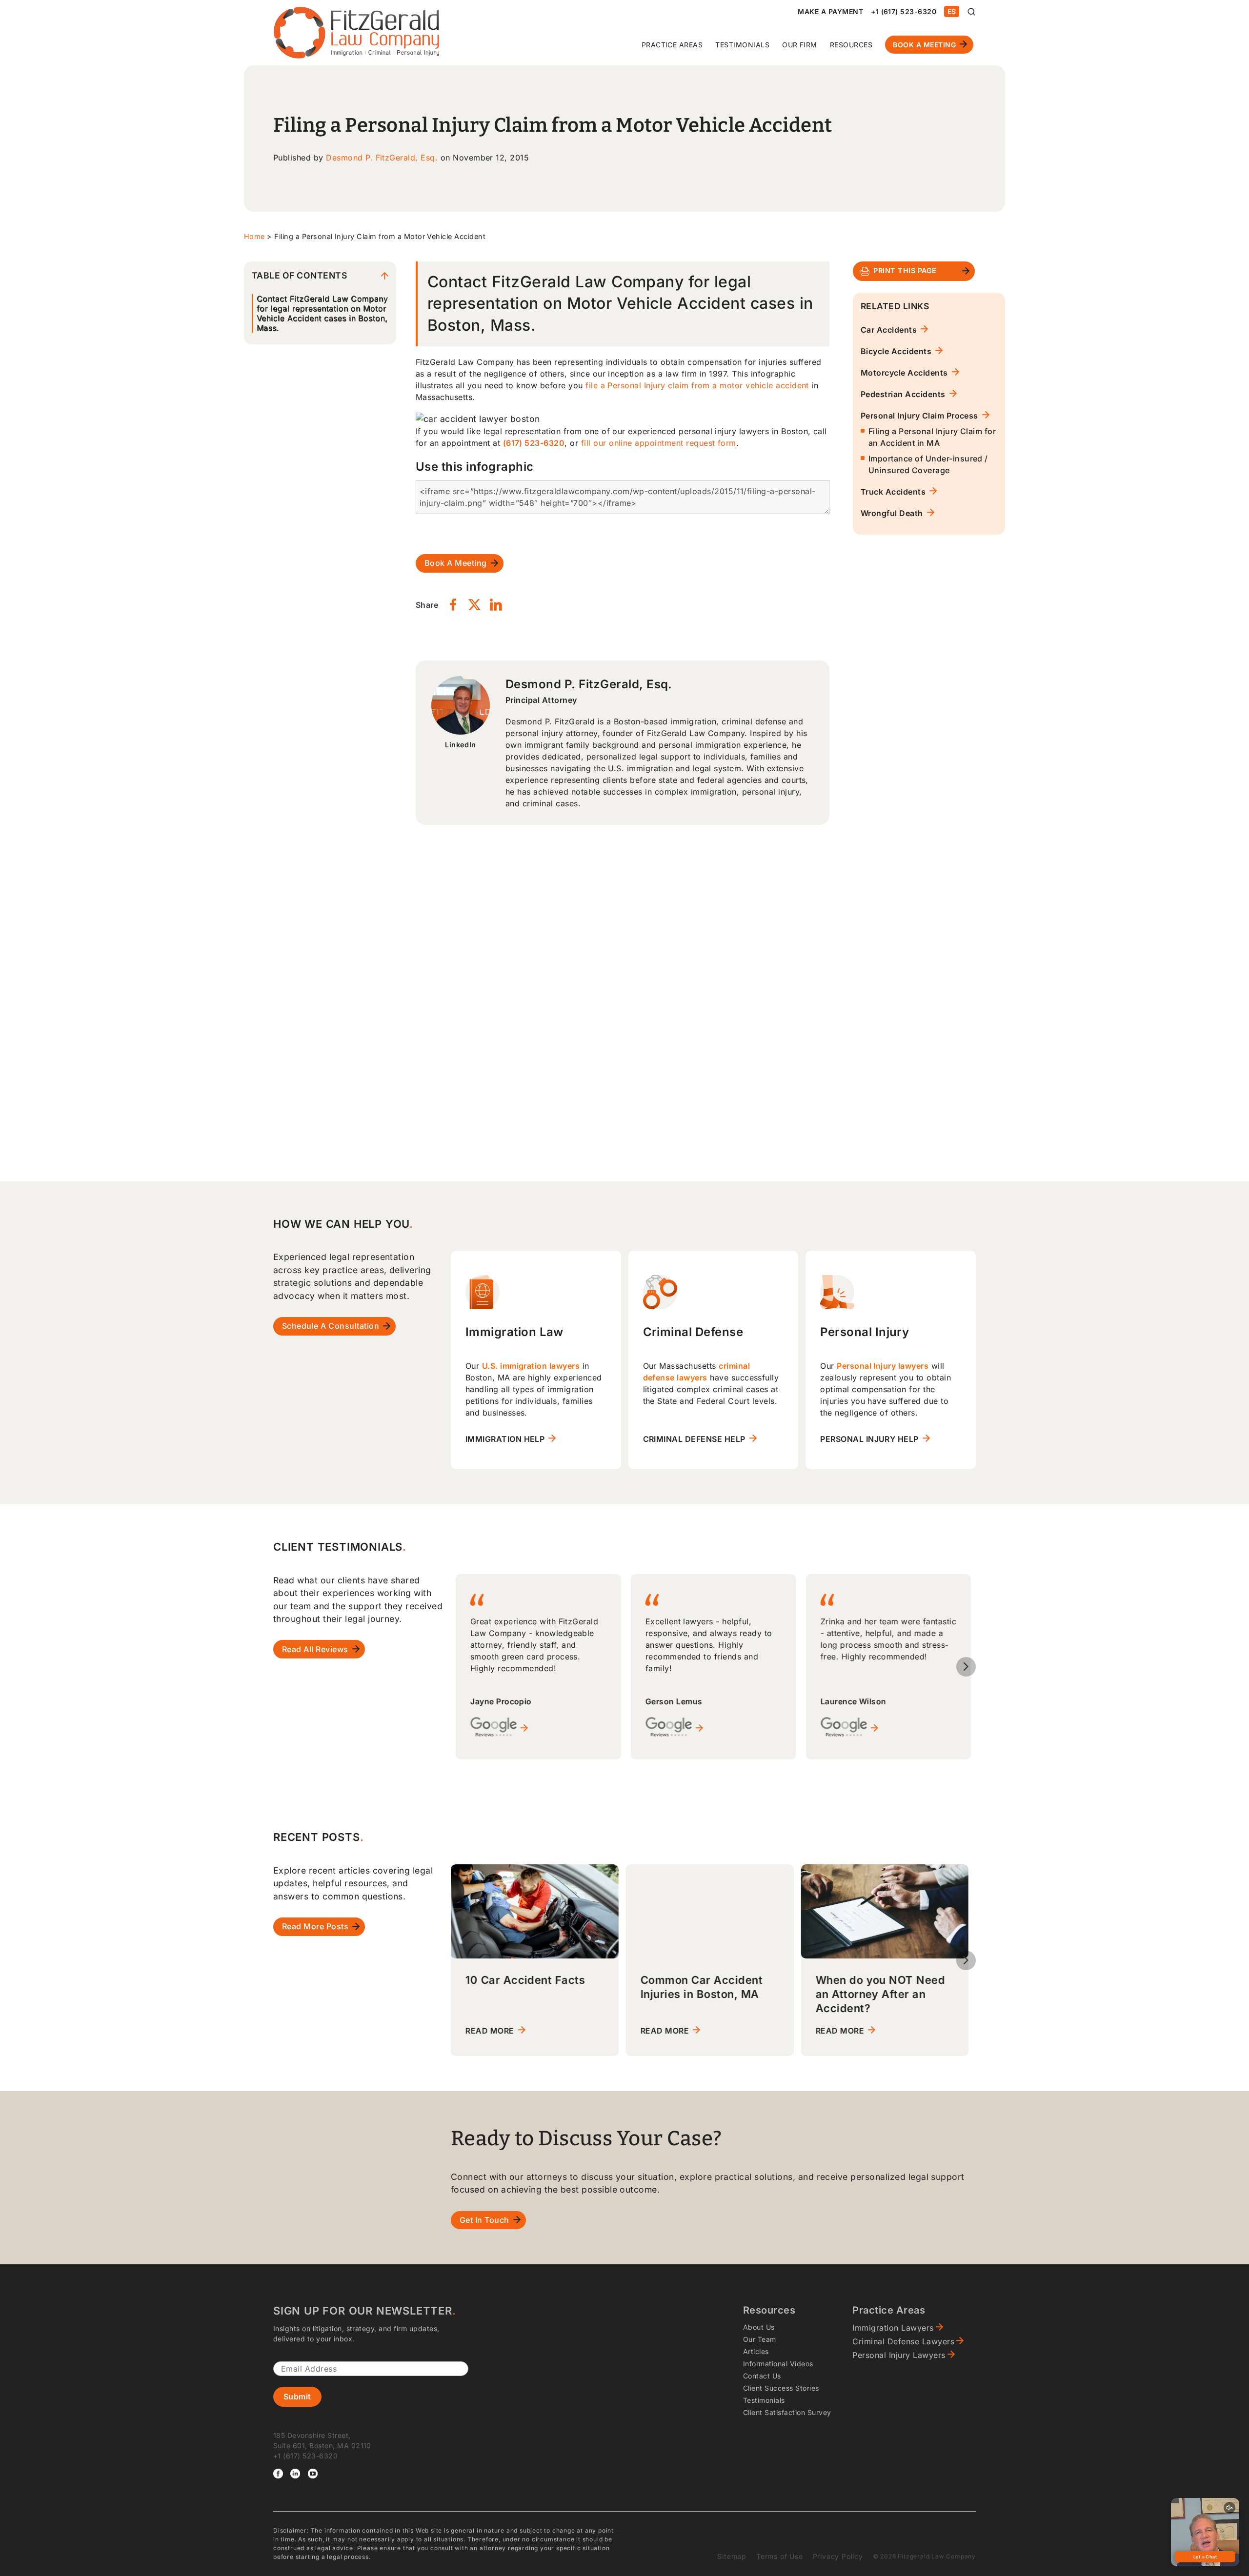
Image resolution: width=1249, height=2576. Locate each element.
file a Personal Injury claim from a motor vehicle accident (697, 385)
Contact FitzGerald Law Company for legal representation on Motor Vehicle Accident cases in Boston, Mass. (322, 313)
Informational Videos (778, 2364)
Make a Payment (830, 11)
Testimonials (742, 45)
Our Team (760, 2339)
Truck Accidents (893, 492)
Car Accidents (889, 330)
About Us (759, 2327)
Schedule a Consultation (331, 1326)
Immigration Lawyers (893, 2328)
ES (952, 11)
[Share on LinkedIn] (496, 605)
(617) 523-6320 (534, 443)
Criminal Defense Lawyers (903, 2341)
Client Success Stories (781, 2388)
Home (254, 236)
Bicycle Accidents (896, 351)
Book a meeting (456, 563)
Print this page (905, 270)
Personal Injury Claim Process (919, 416)
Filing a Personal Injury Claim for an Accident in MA (932, 437)
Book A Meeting (924, 45)
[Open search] (971, 12)
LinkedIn (461, 745)
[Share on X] (474, 605)
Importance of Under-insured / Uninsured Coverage (928, 464)
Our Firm (800, 45)
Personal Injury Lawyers (899, 2355)
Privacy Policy (838, 2556)
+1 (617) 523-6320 (904, 11)
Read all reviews (315, 1649)
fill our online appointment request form (659, 443)
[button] (966, 1667)
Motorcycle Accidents (904, 373)
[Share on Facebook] (453, 605)
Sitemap (732, 2556)
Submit (297, 2396)
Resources (851, 45)
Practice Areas (672, 45)
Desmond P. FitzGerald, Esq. (382, 158)
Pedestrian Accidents (903, 394)
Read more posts (315, 1926)
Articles (756, 2351)
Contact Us (762, 2376)
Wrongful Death (892, 513)
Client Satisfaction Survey (787, 2412)
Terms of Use (780, 2556)
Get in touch (484, 2220)
